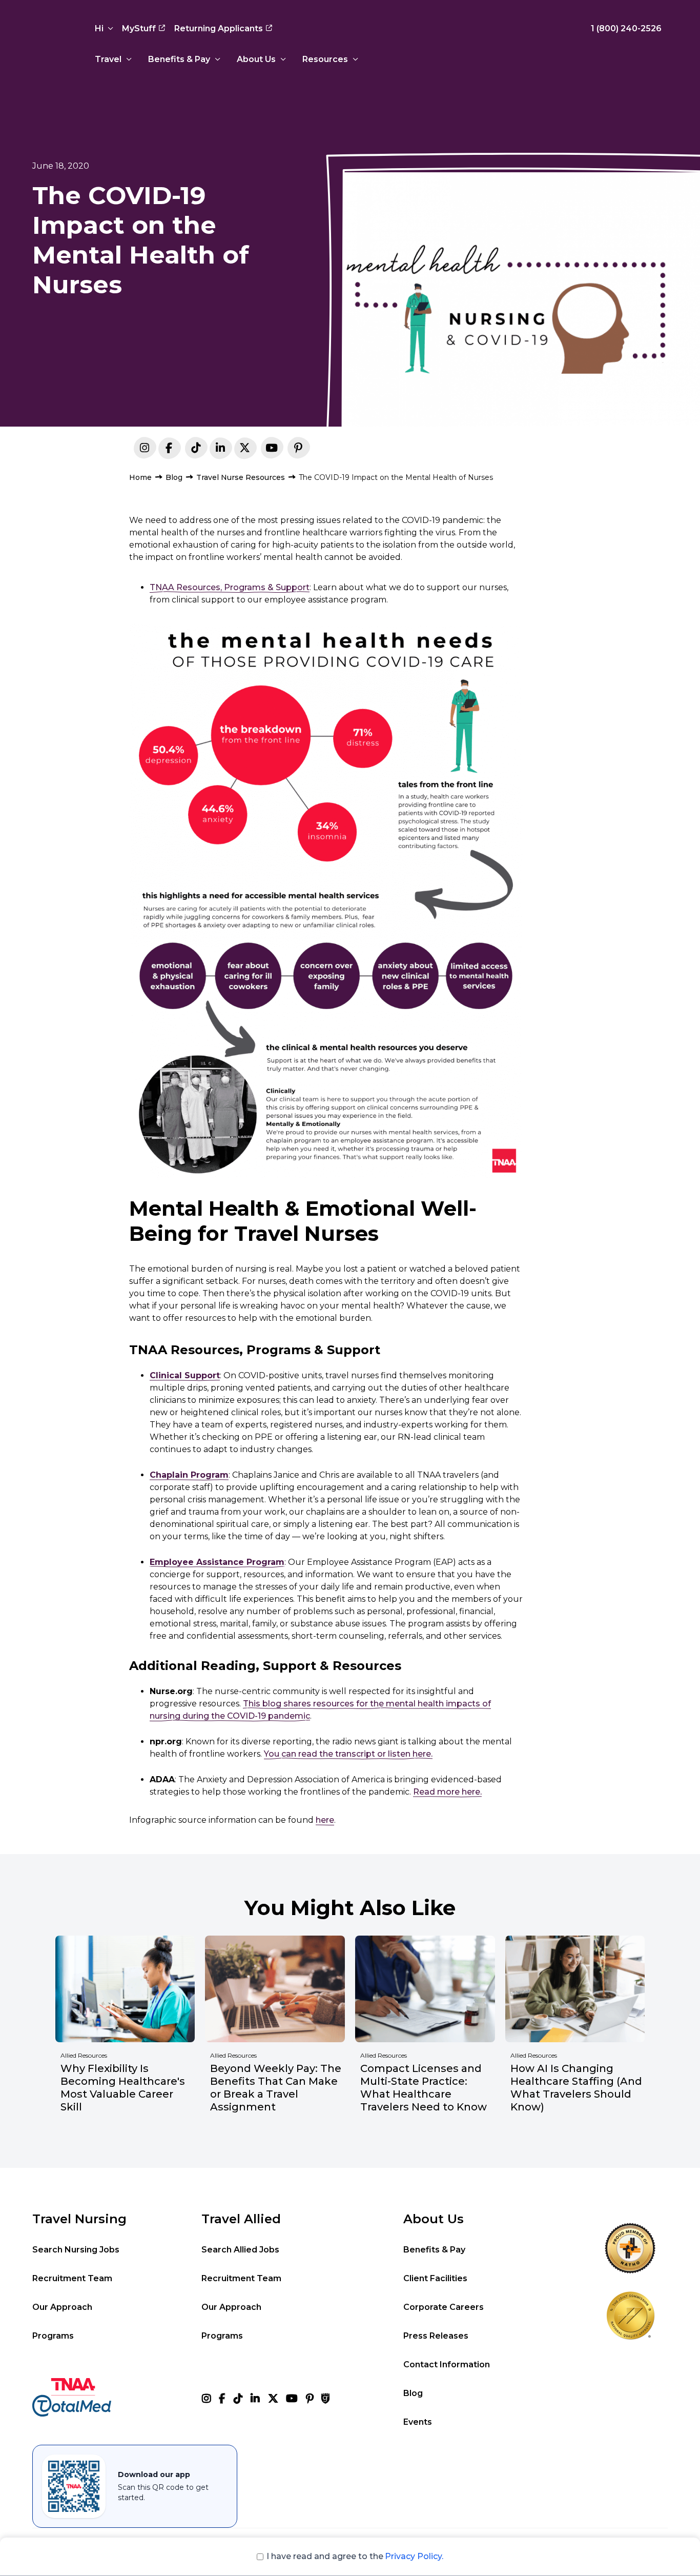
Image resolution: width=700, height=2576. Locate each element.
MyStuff (139, 28)
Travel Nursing (79, 2219)
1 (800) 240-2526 (626, 28)
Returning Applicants (219, 28)
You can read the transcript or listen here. (348, 1754)
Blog (174, 477)
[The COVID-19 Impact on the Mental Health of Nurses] (220, 450)
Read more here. (447, 1792)
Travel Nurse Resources (241, 477)
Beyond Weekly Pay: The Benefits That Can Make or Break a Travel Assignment (276, 2088)
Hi (99, 28)
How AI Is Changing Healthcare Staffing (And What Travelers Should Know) (576, 2088)
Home (140, 477)
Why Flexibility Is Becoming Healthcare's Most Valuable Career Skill (123, 2088)
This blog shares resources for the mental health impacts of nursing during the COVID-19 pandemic (320, 1710)
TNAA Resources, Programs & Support (230, 587)
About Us (256, 59)
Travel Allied (241, 2219)
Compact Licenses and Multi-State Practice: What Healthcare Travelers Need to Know (424, 2088)
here (325, 1820)
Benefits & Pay (179, 59)
